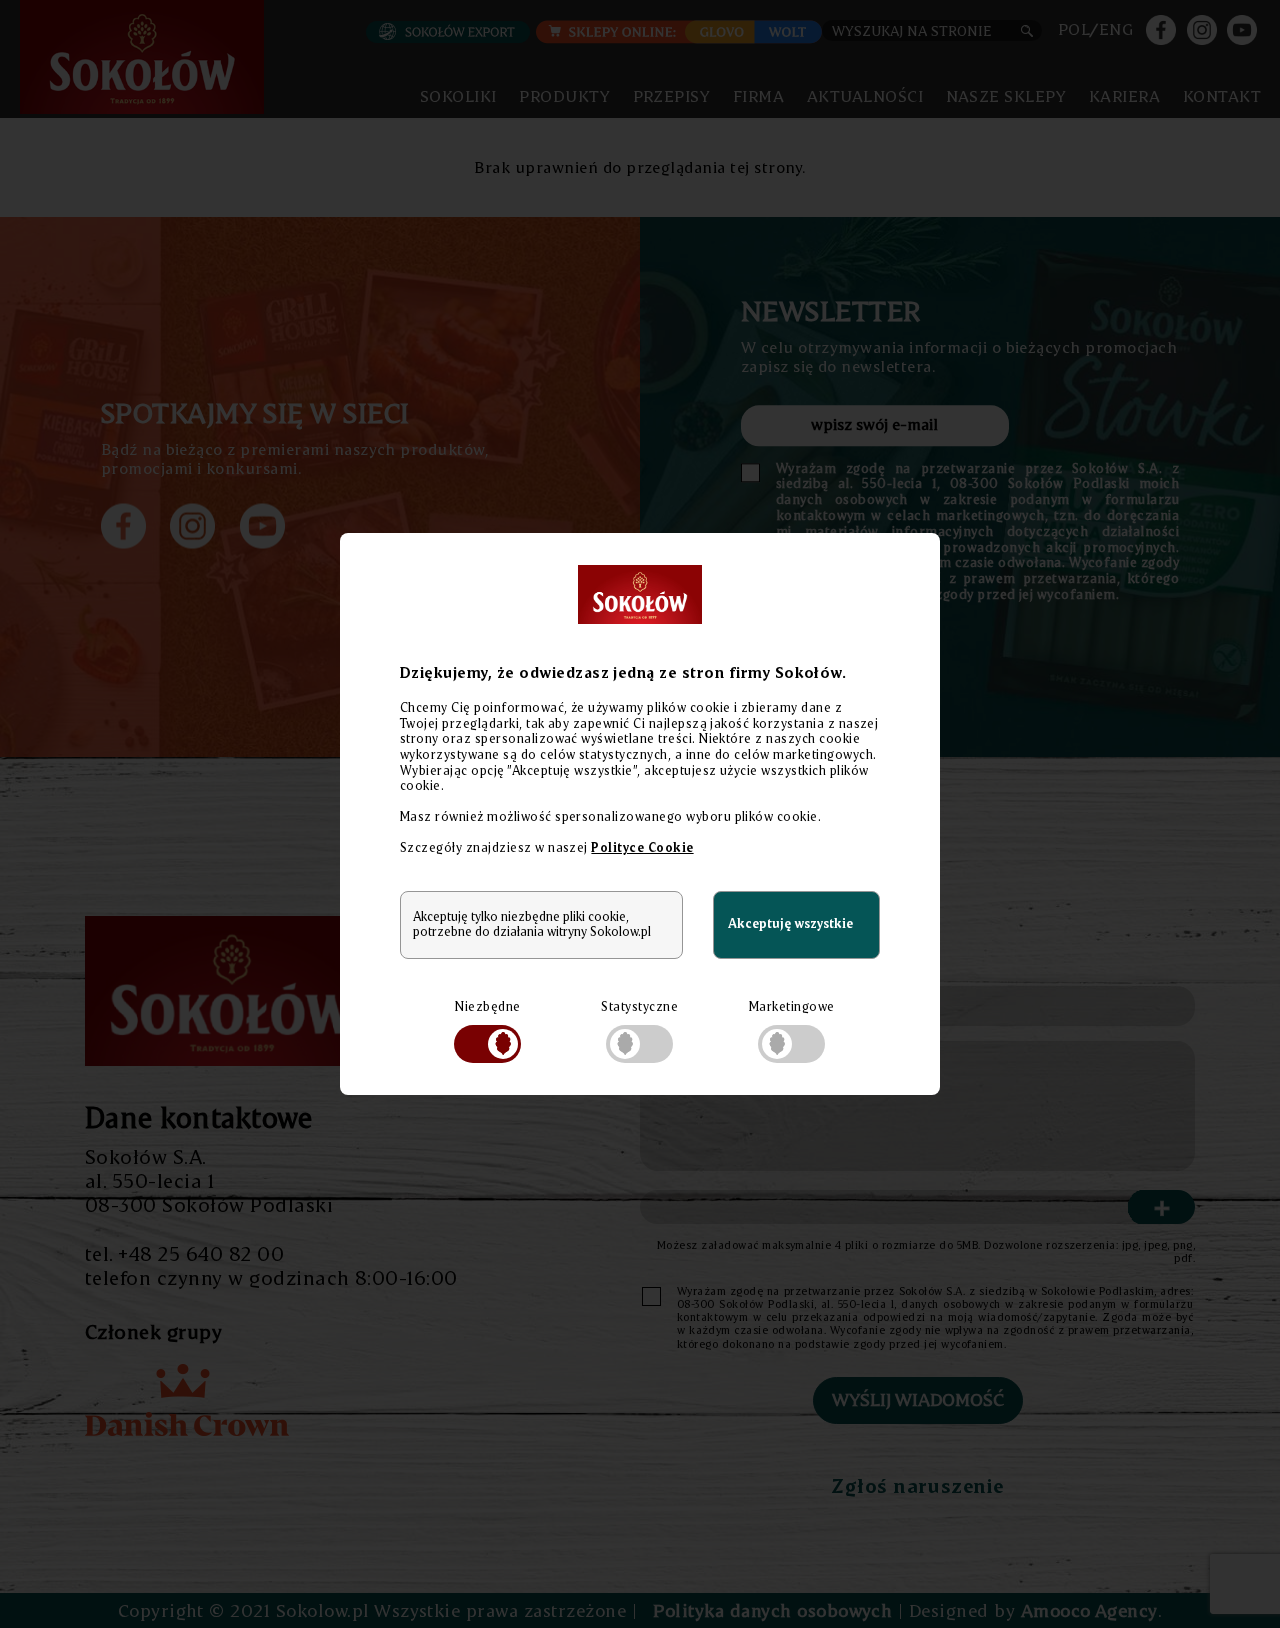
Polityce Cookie (642, 847)
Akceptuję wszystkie (790, 923)
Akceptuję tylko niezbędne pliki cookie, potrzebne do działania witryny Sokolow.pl (532, 923)
